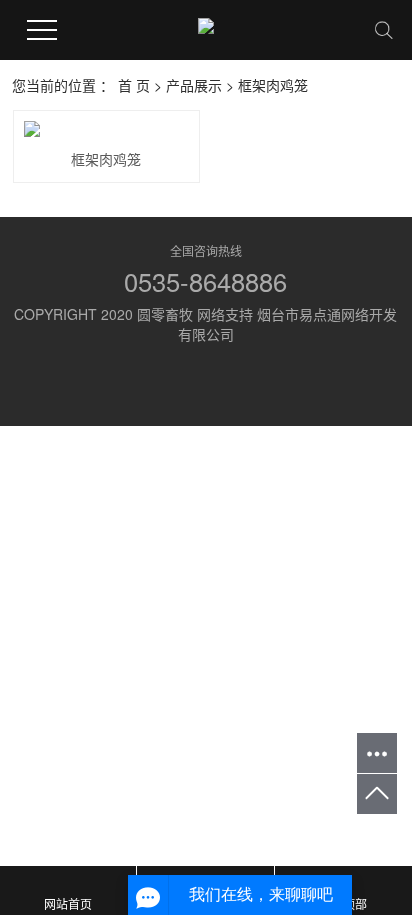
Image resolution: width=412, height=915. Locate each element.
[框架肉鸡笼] (106, 129)
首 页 (134, 85)
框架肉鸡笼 (273, 85)
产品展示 (194, 85)
